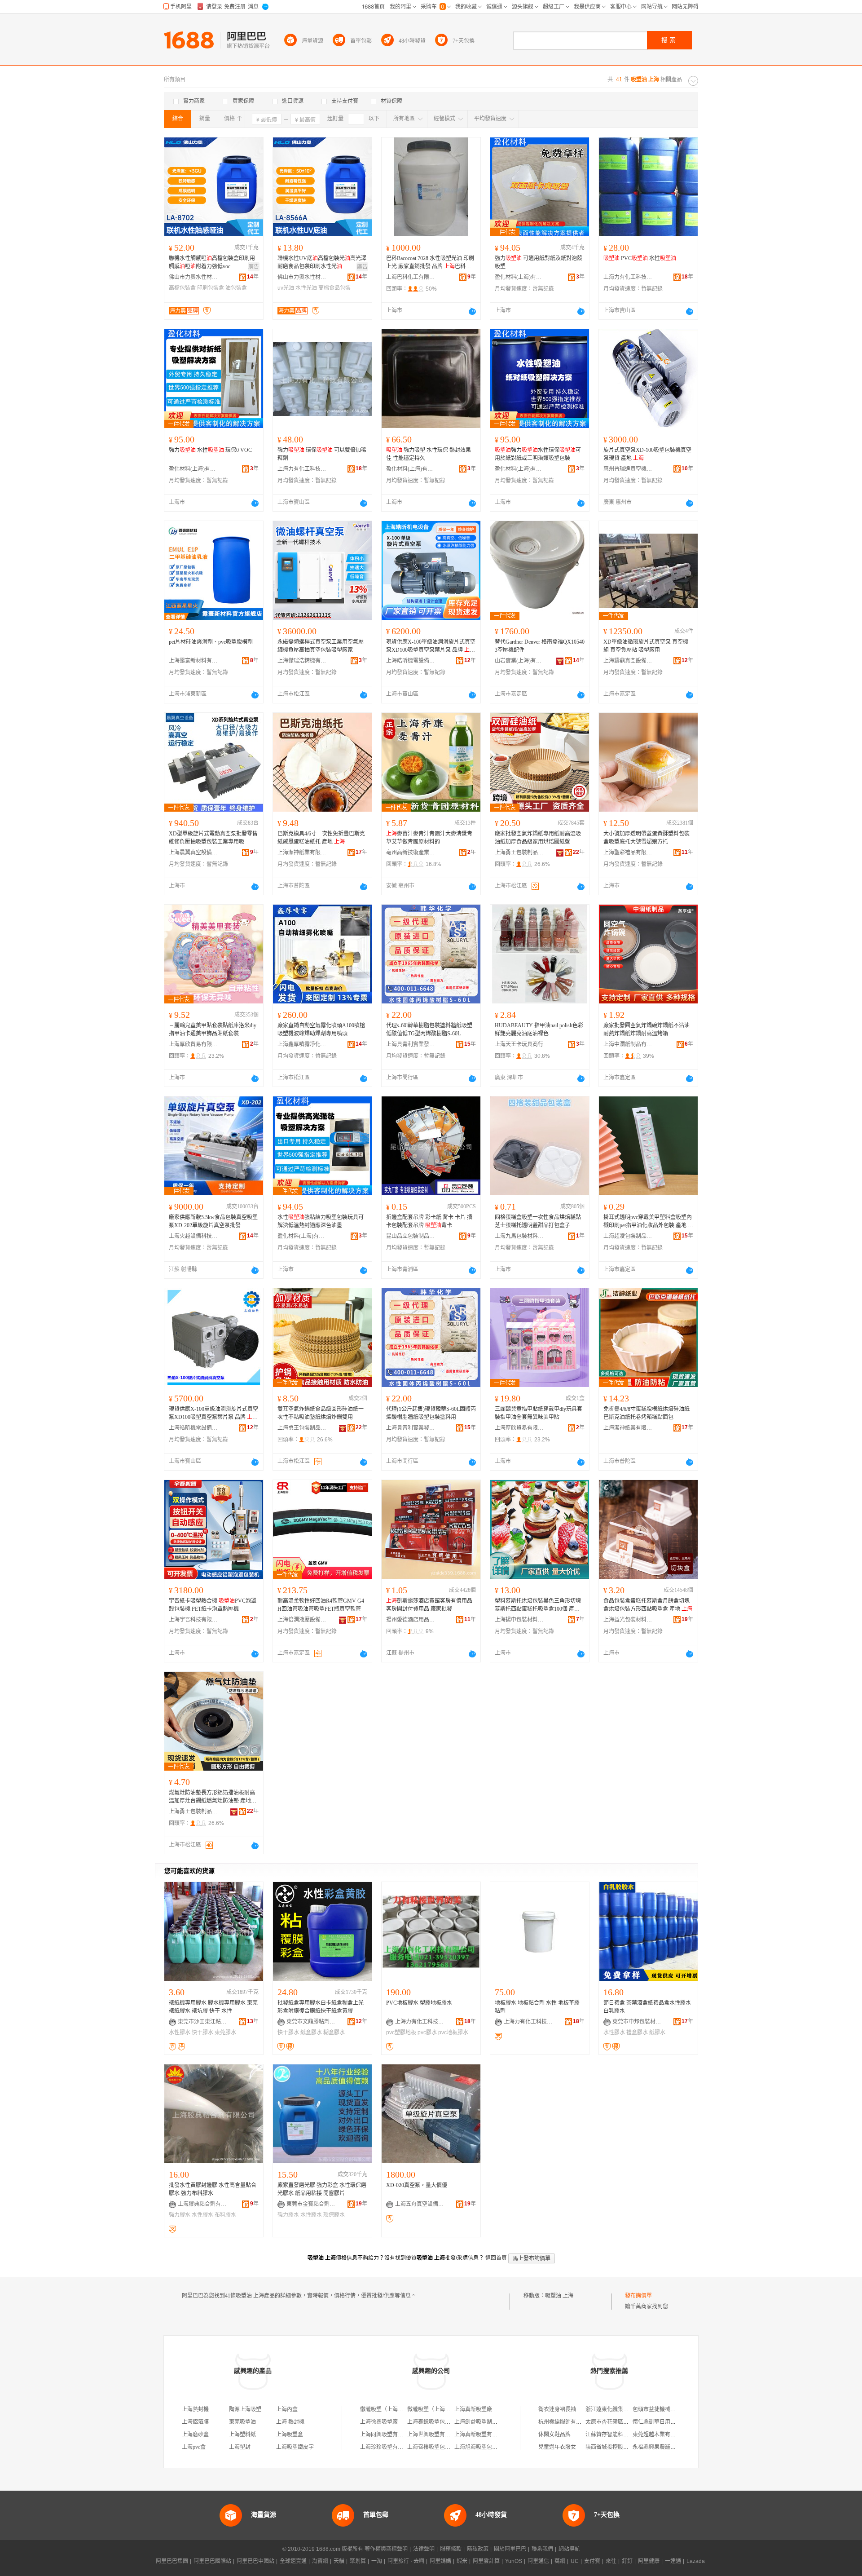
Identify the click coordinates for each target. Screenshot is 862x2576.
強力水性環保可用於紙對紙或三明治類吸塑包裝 (538, 454)
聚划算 (358, 2561)
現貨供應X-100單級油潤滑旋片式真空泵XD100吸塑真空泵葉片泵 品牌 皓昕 (431, 646)
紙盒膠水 (311, 2033)
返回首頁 (496, 2258)
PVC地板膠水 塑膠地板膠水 (419, 2003)
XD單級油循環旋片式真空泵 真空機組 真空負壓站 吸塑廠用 (646, 646)
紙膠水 (657, 2033)
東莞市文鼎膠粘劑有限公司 (311, 2022)
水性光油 (306, 288)
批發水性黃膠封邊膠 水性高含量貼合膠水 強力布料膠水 (213, 2189)
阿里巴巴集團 (172, 2561)
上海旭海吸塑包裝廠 (479, 2447)
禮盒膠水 (637, 2033)
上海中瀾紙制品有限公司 (628, 1044)
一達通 (673, 2561)
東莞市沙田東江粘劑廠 (202, 2022)
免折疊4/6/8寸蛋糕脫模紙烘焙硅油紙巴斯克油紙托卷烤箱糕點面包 (646, 1413)
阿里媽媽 (440, 2561)
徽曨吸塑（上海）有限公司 (392, 2409)
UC (575, 2561)
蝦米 (462, 2561)
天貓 (339, 2561)
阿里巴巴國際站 (212, 2561)
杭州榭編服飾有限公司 (565, 2422)
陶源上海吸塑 (245, 2409)
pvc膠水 (427, 2033)
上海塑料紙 (242, 2435)
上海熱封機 (195, 2409)
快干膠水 (202, 2033)
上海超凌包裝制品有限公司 (628, 1236)
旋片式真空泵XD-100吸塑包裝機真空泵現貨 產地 (647, 454)
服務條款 (451, 2549)
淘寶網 (320, 2561)
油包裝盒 (236, 288)
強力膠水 (180, 2215)
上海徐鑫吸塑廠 (379, 2422)
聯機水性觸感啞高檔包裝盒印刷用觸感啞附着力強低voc (212, 262)
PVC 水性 (640, 258)
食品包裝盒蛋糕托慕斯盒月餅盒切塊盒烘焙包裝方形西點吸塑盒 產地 (648, 1605)
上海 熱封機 (290, 2422)
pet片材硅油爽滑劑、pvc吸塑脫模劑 (211, 642)
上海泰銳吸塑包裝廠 (431, 2422)
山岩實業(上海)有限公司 (519, 661)
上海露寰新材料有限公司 (194, 661)
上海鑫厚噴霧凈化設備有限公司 (302, 1044)
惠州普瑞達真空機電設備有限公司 (628, 469)
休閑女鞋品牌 (554, 2435)
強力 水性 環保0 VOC (210, 450)
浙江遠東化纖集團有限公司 (618, 2409)
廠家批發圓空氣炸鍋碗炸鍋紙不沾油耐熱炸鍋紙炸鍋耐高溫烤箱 (646, 1030)
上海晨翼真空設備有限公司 (194, 853)
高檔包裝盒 (182, 288)
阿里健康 (649, 2561)
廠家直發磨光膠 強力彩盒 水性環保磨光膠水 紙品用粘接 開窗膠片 (322, 2189)
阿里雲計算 (486, 2561)
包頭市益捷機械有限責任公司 (668, 2409)
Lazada (696, 2561)
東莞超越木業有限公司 (660, 2435)
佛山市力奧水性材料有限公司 (194, 277)
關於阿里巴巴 (510, 2549)
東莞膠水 (225, 2033)
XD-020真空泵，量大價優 (417, 2185)
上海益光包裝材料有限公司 (628, 1620)
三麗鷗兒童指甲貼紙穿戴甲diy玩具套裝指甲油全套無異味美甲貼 (539, 1413)
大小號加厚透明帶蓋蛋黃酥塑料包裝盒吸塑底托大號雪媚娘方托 (646, 838)
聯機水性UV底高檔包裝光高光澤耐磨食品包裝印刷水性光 (322, 262)
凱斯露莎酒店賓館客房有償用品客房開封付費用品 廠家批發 (429, 1605)
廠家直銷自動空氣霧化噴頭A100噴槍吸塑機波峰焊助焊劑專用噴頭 (321, 1030)
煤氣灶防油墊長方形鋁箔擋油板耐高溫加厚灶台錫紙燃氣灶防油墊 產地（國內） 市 (212, 1797)
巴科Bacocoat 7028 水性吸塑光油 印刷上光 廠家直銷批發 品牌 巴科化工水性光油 (430, 263)
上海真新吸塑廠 (473, 2409)
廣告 (254, 267)
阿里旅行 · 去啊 (406, 2561)
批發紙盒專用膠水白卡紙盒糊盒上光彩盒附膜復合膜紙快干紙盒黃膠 (321, 2007)
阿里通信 (538, 2561)
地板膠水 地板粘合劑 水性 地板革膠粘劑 (537, 2007)
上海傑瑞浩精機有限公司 (302, 661)
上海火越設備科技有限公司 (194, 1236)
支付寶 (592, 2561)
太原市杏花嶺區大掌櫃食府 (618, 2422)
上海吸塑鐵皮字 (295, 2447)
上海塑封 (240, 2447)
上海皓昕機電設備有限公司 (411, 661)
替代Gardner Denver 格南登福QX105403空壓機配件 (540, 646)
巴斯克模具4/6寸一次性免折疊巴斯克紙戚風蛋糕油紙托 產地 (321, 838)
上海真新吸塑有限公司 (481, 2435)
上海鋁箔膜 (195, 2422)
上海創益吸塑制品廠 (479, 2422)
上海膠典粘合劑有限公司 (202, 2204)
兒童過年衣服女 (557, 2447)
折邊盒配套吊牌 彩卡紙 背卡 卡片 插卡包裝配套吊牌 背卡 (429, 1221)
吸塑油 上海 (559, 2296)
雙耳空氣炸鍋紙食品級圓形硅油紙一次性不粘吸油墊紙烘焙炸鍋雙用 (321, 1413)
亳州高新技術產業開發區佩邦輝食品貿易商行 (411, 853)
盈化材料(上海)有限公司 (519, 277)
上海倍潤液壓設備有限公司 (302, 1620)
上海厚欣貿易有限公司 (194, 1044)
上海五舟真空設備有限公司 (420, 2204)
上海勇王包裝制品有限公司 (519, 853)
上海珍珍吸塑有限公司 (387, 2447)
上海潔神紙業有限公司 (302, 853)
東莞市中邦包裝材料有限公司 (637, 2022)
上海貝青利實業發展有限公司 (411, 1044)
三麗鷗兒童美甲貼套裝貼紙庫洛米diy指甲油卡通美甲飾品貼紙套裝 (213, 1030)
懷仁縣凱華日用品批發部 (662, 2422)
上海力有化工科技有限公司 (628, 277)
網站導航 (569, 2549)
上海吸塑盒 (290, 2435)
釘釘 (627, 2561)
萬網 (560, 2561)
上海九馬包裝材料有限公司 (519, 1236)
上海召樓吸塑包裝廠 (431, 2447)
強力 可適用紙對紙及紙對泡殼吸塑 (539, 262)
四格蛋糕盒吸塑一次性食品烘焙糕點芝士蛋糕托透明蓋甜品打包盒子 (538, 1221)
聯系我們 (542, 2549)
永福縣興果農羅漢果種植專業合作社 (676, 2447)
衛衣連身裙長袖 (557, 2409)
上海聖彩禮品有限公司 (628, 853)
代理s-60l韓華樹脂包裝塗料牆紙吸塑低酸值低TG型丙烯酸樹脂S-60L (429, 1030)
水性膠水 (180, 2033)
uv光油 (286, 288)
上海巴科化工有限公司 (411, 277)
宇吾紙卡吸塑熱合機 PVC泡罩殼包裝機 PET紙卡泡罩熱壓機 (213, 1605)
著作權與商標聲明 (386, 2549)
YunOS (514, 2561)
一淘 (377, 2561)
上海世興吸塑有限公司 (434, 2435)
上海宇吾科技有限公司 (194, 1620)
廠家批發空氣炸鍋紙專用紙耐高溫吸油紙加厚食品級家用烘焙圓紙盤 (538, 838)
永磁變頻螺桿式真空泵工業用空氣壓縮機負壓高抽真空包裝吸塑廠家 (321, 646)
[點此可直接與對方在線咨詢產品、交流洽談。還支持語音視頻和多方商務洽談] (472, 311)
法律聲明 (424, 2549)
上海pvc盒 (194, 2447)
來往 (611, 2561)
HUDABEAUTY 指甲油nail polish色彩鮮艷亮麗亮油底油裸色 (539, 1030)
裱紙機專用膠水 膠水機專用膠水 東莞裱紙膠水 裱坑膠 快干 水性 (213, 2007)
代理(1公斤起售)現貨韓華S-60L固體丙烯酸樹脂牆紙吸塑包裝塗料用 (431, 1413)
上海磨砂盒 (195, 2435)
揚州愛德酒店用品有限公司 (411, 1620)
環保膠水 (334, 2215)
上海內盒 (287, 2409)
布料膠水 (225, 2215)
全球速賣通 (293, 2561)
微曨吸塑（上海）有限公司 (440, 2409)
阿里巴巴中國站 (255, 2561)
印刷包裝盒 (211, 288)
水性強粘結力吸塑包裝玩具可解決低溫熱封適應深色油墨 (321, 1221)
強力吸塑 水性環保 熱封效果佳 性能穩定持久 (429, 454)
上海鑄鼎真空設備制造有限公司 (628, 661)
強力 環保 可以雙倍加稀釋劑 (322, 454)
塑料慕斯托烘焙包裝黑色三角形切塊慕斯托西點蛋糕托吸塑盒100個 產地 (538, 1605)
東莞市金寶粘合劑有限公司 (311, 2204)
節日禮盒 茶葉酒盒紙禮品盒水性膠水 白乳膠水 (647, 2007)
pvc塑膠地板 (401, 2033)
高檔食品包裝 (334, 288)
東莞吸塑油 (242, 2422)
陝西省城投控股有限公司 (615, 2447)
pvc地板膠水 (453, 2033)
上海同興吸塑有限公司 (387, 2435)
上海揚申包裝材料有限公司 (519, 1620)
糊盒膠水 (334, 2033)
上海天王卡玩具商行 (519, 1044)
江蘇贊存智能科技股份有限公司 (623, 2435)
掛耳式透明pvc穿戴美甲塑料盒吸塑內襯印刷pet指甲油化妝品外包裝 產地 (648, 1222)
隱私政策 (478, 2549)
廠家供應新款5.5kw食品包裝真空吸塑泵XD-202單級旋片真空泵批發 (213, 1221)
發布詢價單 (638, 2296)
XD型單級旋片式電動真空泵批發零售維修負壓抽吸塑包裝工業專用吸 (213, 838)
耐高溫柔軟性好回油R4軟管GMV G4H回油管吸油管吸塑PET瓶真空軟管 (321, 1605)
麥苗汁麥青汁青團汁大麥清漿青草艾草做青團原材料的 (429, 838)
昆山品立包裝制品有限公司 (411, 1236)
